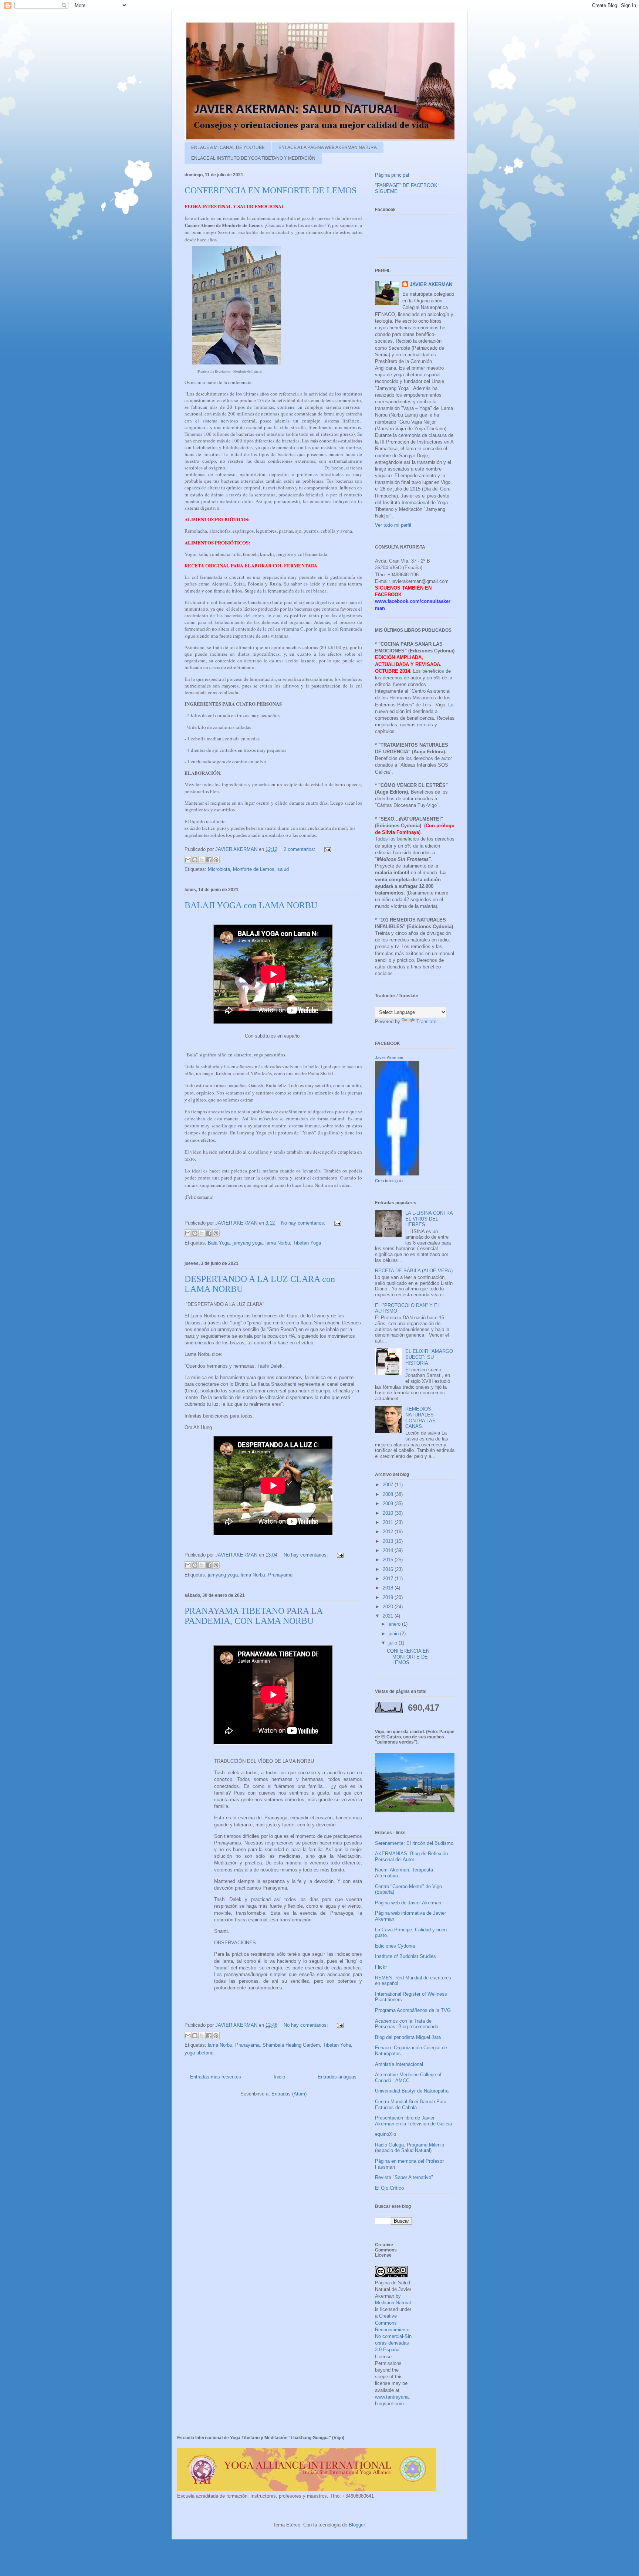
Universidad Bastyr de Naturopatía (412, 2091)
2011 (389, 1522)
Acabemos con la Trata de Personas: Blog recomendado (407, 2024)
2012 (389, 1532)
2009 (389, 1503)
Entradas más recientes (216, 2077)
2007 (389, 1485)
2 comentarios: (300, 849)
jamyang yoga (248, 1243)
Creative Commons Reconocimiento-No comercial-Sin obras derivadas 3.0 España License (393, 2336)
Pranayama (280, 1575)
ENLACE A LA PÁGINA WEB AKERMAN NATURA (328, 147)
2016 (389, 1569)
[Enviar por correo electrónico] (188, 860)
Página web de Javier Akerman (408, 1903)
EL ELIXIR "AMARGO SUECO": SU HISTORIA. (429, 1357)
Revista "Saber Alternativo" (404, 2177)
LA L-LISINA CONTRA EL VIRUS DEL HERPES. (429, 1219)
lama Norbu (278, 1243)
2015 (389, 1560)
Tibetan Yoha (337, 2045)
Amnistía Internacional (399, 2064)
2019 (389, 1597)
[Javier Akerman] (397, 1174)
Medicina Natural (393, 2303)
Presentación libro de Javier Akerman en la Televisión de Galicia (413, 2121)
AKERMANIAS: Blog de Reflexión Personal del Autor (411, 1857)
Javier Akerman (389, 1058)
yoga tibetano (199, 2053)
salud (283, 869)
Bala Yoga (219, 1243)
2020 (389, 1607)
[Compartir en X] (202, 860)
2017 (389, 1579)
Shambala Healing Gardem (291, 2045)
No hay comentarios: (304, 1223)
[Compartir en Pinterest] (216, 860)
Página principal (392, 175)
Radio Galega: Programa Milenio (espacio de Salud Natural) (410, 2148)
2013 (389, 1541)
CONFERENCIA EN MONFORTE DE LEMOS (271, 190)
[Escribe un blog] (195, 860)
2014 (389, 1550)
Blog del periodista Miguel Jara (408, 2037)
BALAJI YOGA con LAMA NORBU (251, 905)
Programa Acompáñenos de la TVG (413, 2010)
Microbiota (219, 869)
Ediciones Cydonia (395, 1946)
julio (394, 1643)
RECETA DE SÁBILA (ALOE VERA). (415, 1271)
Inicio (279, 2077)
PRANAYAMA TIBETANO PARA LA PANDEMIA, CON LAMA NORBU (253, 1616)
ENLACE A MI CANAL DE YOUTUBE (228, 147)
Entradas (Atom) (289, 2094)
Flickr (381, 1967)
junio (394, 1634)
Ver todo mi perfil (393, 525)
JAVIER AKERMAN (431, 284)
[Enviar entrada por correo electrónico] (326, 849)
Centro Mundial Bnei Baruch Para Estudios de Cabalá (411, 2105)
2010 (389, 1513)
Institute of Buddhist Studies (405, 1956)
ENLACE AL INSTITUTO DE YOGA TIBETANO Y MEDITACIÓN (253, 158)
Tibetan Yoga (307, 1243)
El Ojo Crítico (389, 2188)
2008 (389, 1494)
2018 (389, 1588)
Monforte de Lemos (254, 869)
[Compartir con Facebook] (209, 860)
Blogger (357, 2525)
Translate (426, 1021)
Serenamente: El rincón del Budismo (414, 1843)
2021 (389, 1616)
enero (395, 1624)
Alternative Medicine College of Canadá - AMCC (408, 2078)
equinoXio (386, 2134)
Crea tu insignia (389, 1181)
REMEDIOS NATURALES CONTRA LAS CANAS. (420, 1418)
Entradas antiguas (337, 2077)
